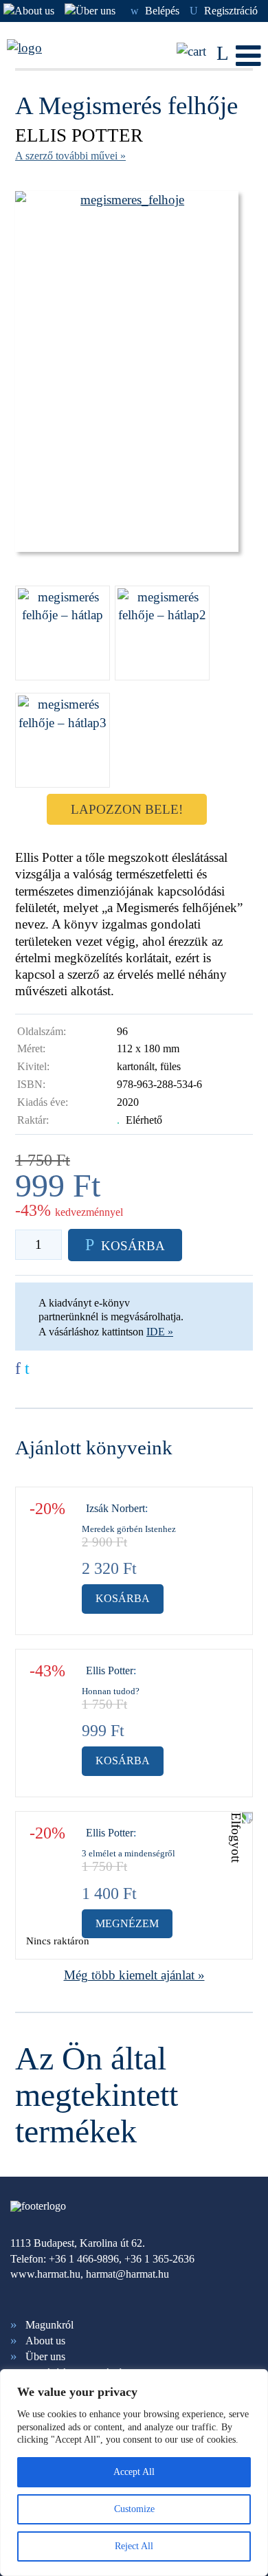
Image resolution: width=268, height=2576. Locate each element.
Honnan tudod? (111, 1691)
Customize (134, 2509)
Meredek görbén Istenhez (129, 1529)
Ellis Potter (79, 135)
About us (45, 2341)
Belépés (155, 11)
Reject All (134, 2546)
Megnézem (127, 1923)
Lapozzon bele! (127, 809)
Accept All (134, 2472)
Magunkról (49, 2325)
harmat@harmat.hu (127, 2274)
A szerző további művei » (70, 156)
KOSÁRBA (125, 1245)
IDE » (160, 1332)
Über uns (45, 2356)
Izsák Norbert (115, 1508)
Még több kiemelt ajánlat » (134, 1975)
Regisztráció (224, 11)
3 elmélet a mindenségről (129, 1853)
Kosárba (123, 1598)
